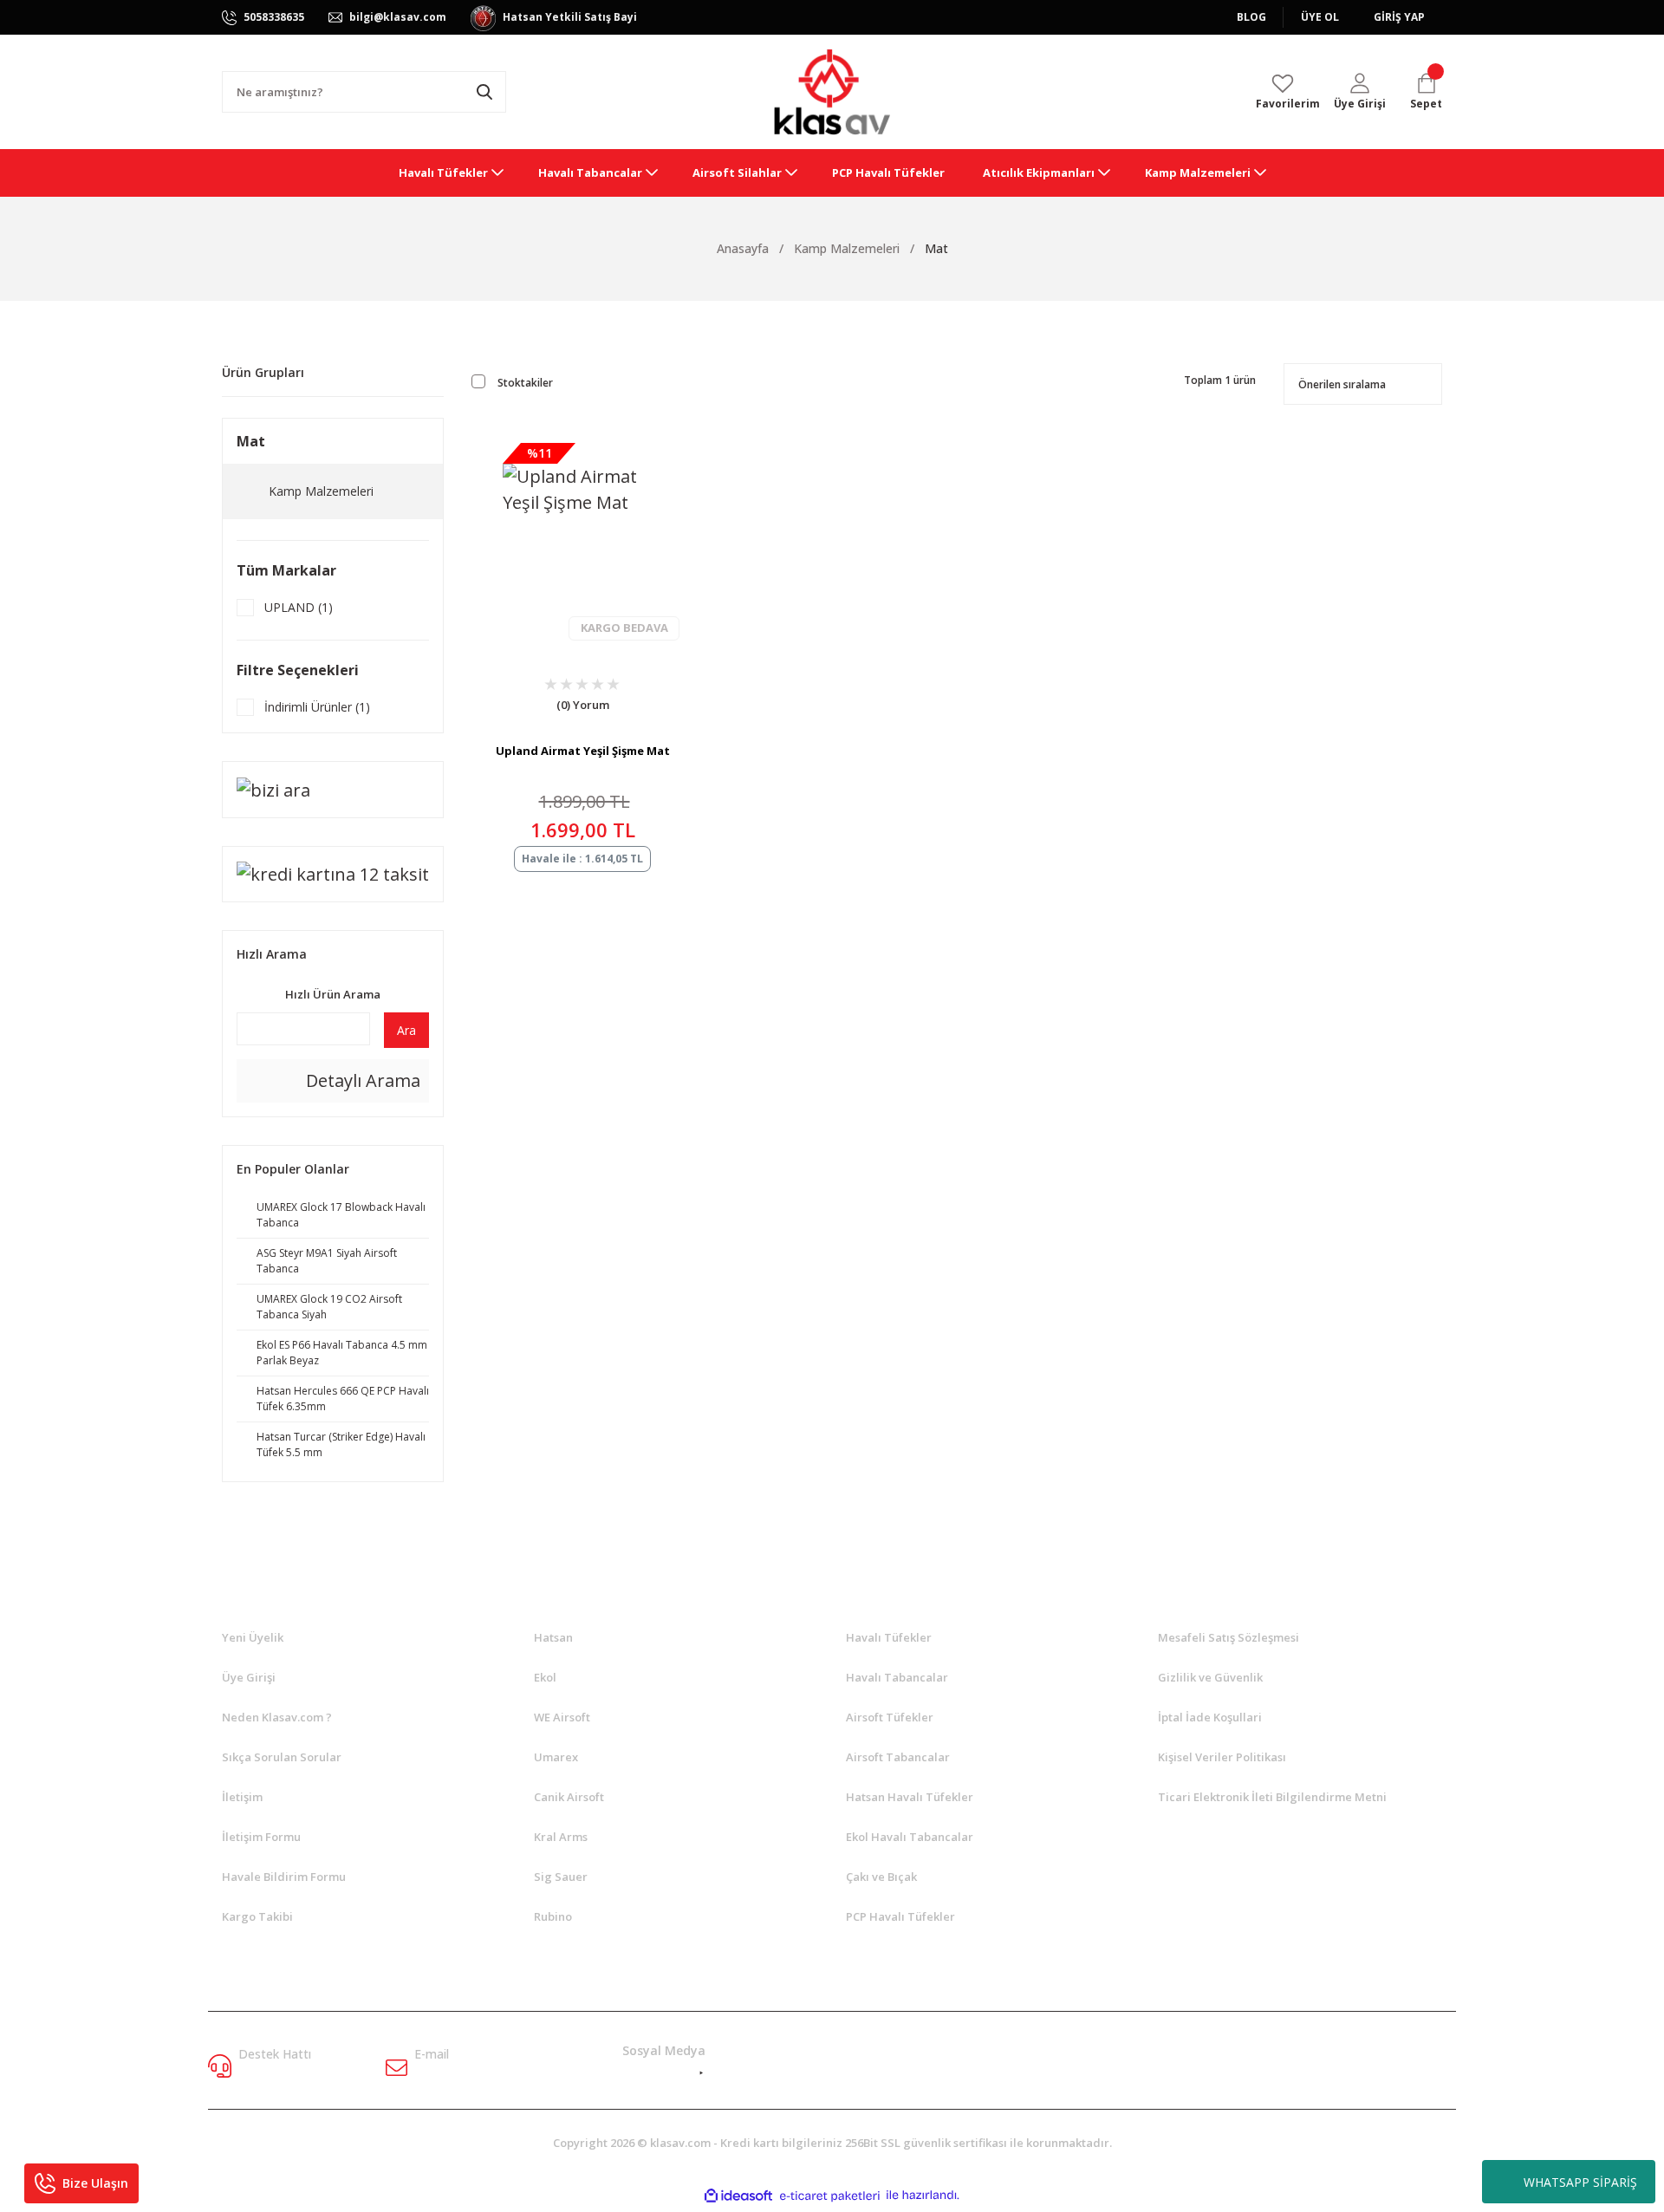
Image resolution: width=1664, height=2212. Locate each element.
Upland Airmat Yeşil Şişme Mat (583, 751)
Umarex (556, 1757)
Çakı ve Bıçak (881, 1877)
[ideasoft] (738, 2195)
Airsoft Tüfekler (890, 1717)
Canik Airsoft (569, 1797)
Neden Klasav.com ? (277, 1717)
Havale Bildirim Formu (284, 1877)
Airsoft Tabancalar (898, 1757)
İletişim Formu (261, 1837)
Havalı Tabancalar (897, 1677)
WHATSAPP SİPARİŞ (1580, 2182)
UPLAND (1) (299, 607)
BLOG (1251, 17)
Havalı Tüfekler (889, 1637)
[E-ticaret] (830, 2195)
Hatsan (553, 1637)
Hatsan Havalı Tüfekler (910, 1797)
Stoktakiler (525, 383)
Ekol (545, 1677)
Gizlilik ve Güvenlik (1210, 1677)
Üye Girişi (249, 1677)
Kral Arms (561, 1837)
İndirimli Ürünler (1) (317, 707)
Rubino (553, 1916)
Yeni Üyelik (253, 1637)
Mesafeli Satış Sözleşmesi (1228, 1637)
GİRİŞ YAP (1399, 17)
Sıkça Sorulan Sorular (282, 1757)
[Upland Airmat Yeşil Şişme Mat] (582, 543)
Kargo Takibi (257, 1916)
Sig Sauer (561, 1877)
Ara (406, 1030)
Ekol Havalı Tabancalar (910, 1837)
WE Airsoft (562, 1717)
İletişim (242, 1797)
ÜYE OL (1320, 17)
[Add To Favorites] (540, 709)
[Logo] (832, 92)
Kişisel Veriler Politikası (1222, 1757)
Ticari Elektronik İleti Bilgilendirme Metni (1272, 1797)
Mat (936, 248)
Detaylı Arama (361, 1080)
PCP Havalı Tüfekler (900, 1916)
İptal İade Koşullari (1210, 1717)
